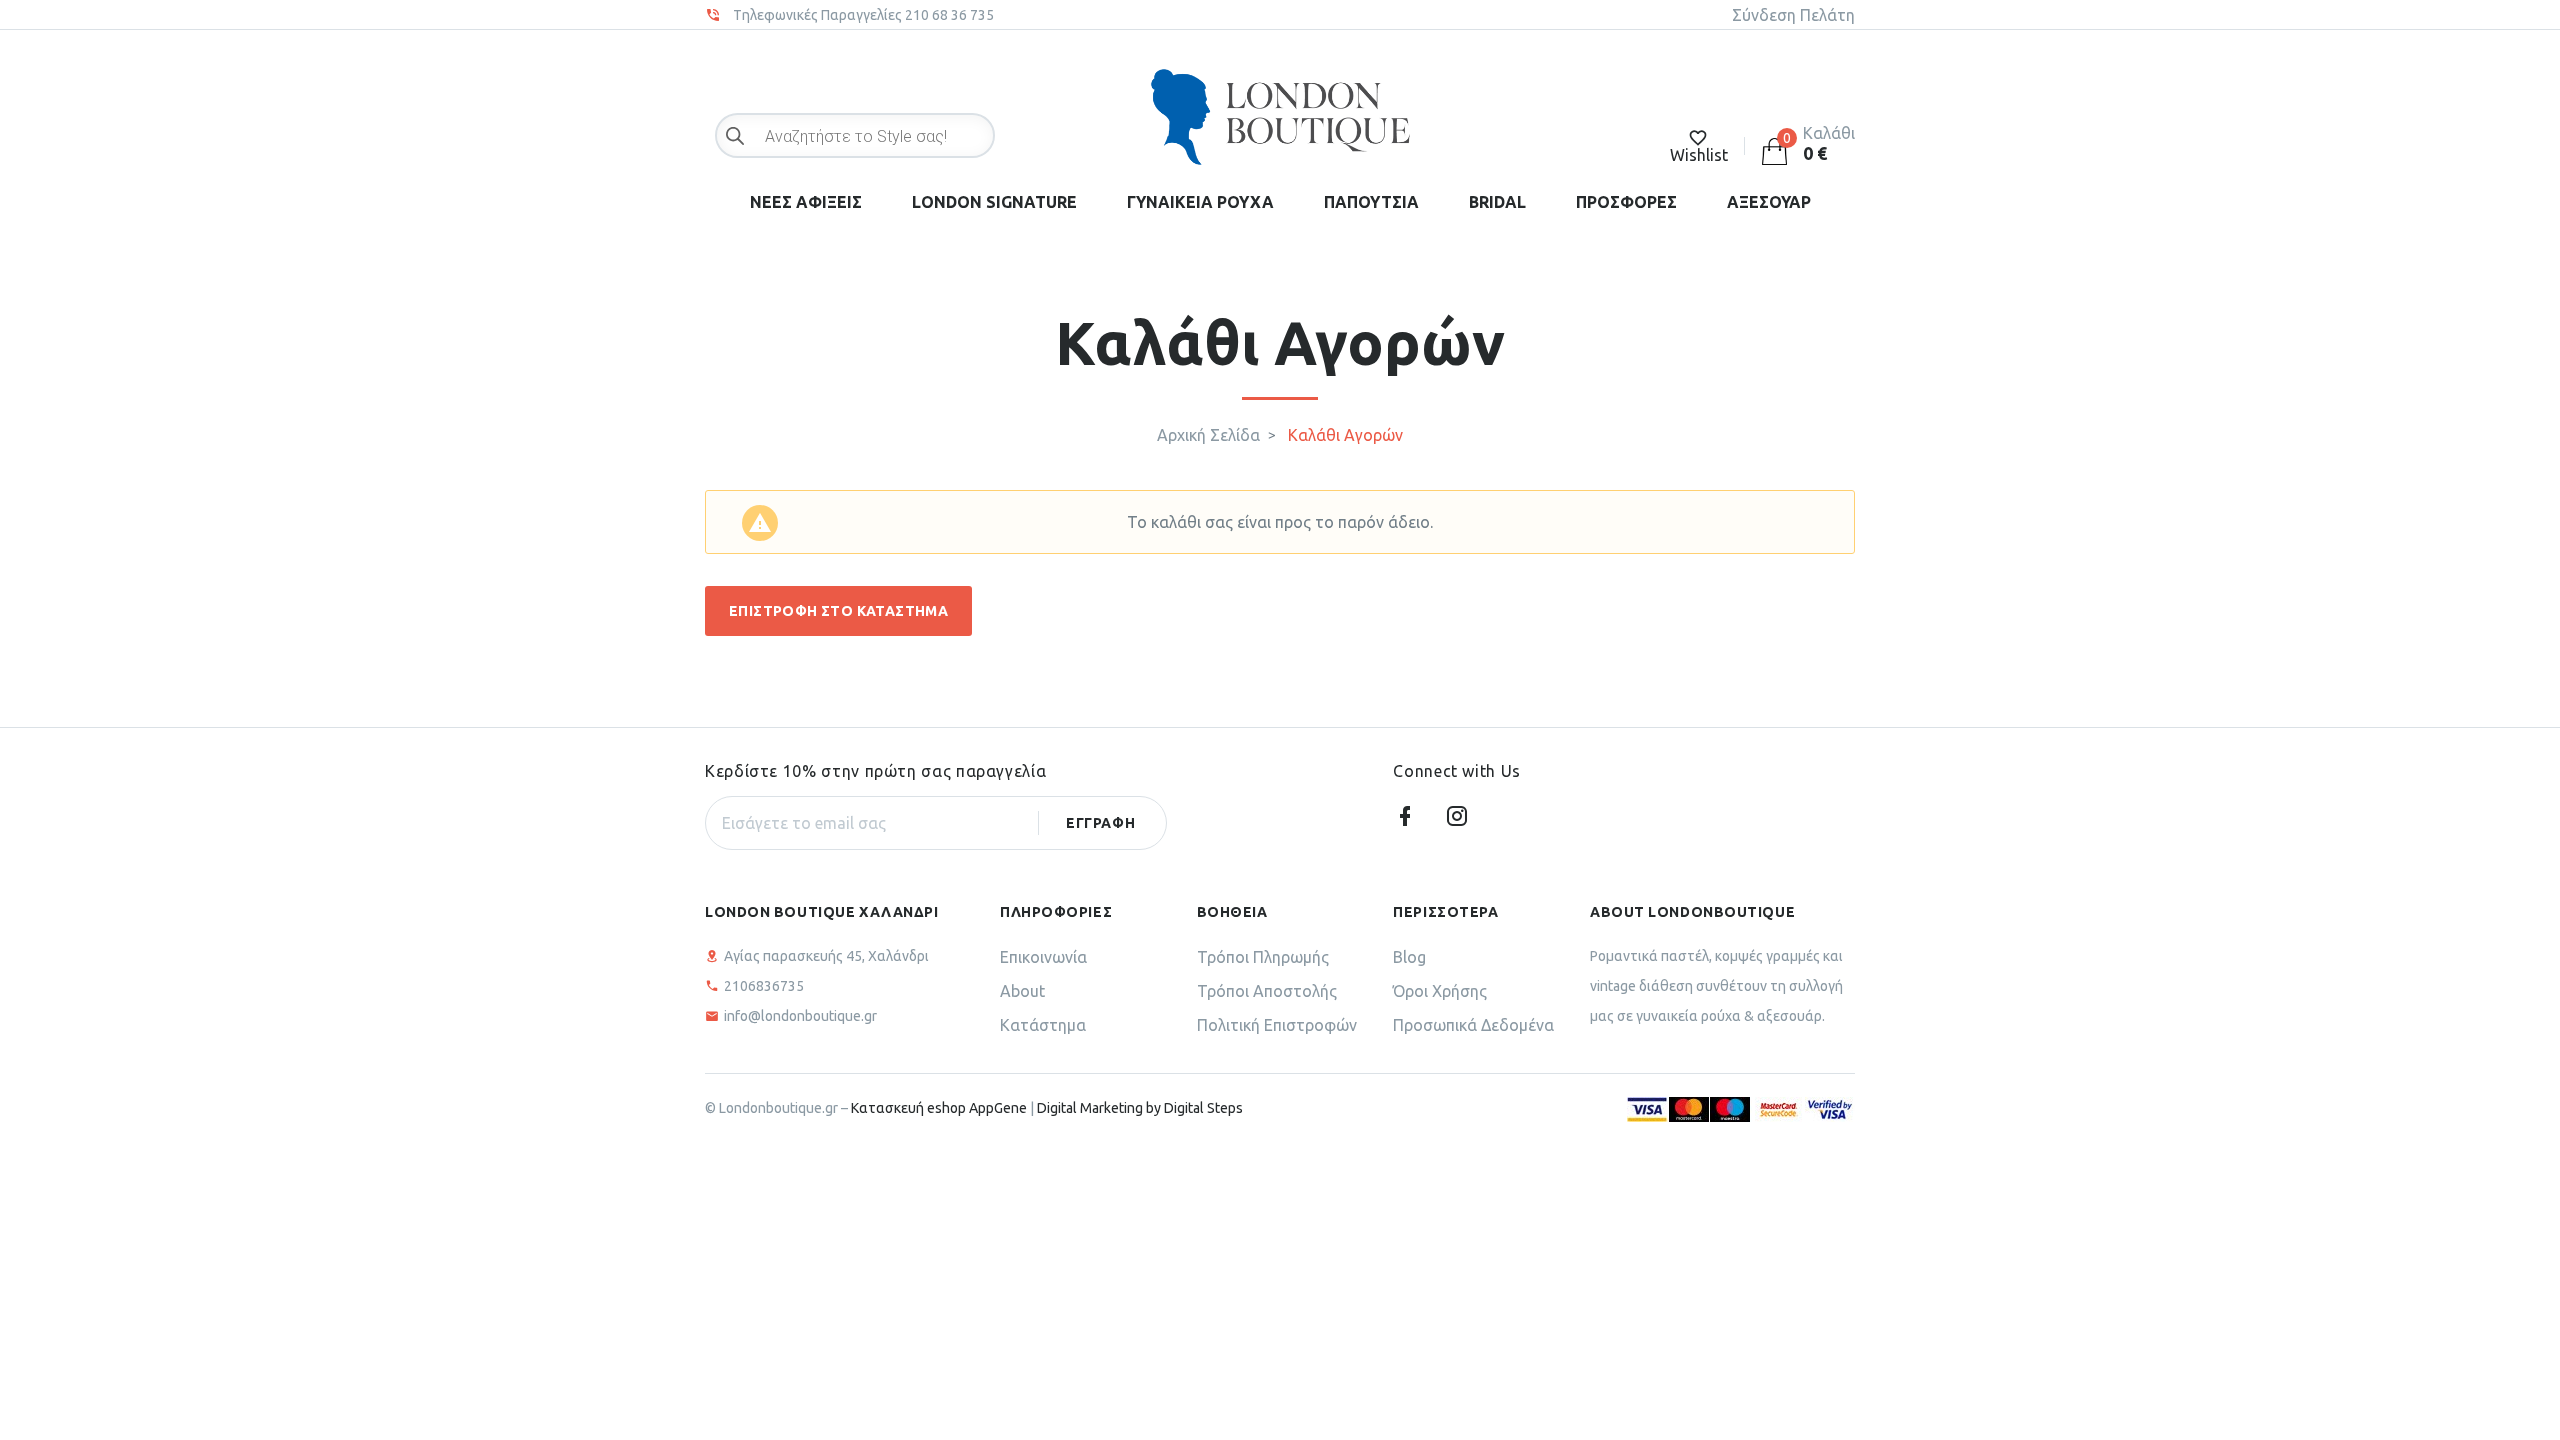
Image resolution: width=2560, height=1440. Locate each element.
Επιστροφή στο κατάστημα (838, 611)
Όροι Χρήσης (1440, 991)
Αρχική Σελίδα (1208, 435)
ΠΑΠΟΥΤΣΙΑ (1371, 202)
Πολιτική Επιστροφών (1277, 1025)
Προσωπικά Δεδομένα (1473, 1025)
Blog (1409, 957)
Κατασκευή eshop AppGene (939, 1108)
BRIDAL (1497, 202)
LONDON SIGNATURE (994, 202)
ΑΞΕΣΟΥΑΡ (1769, 202)
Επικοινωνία (1043, 957)
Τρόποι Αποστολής (1267, 991)
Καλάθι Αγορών (1345, 435)
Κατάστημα (1043, 1025)
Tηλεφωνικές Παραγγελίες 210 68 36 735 (863, 15)
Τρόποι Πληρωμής (1263, 957)
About (1022, 991)
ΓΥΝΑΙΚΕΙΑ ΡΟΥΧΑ (1200, 202)
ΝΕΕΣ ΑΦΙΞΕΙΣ (806, 202)
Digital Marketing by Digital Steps (1140, 1108)
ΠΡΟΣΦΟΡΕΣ (1626, 202)
